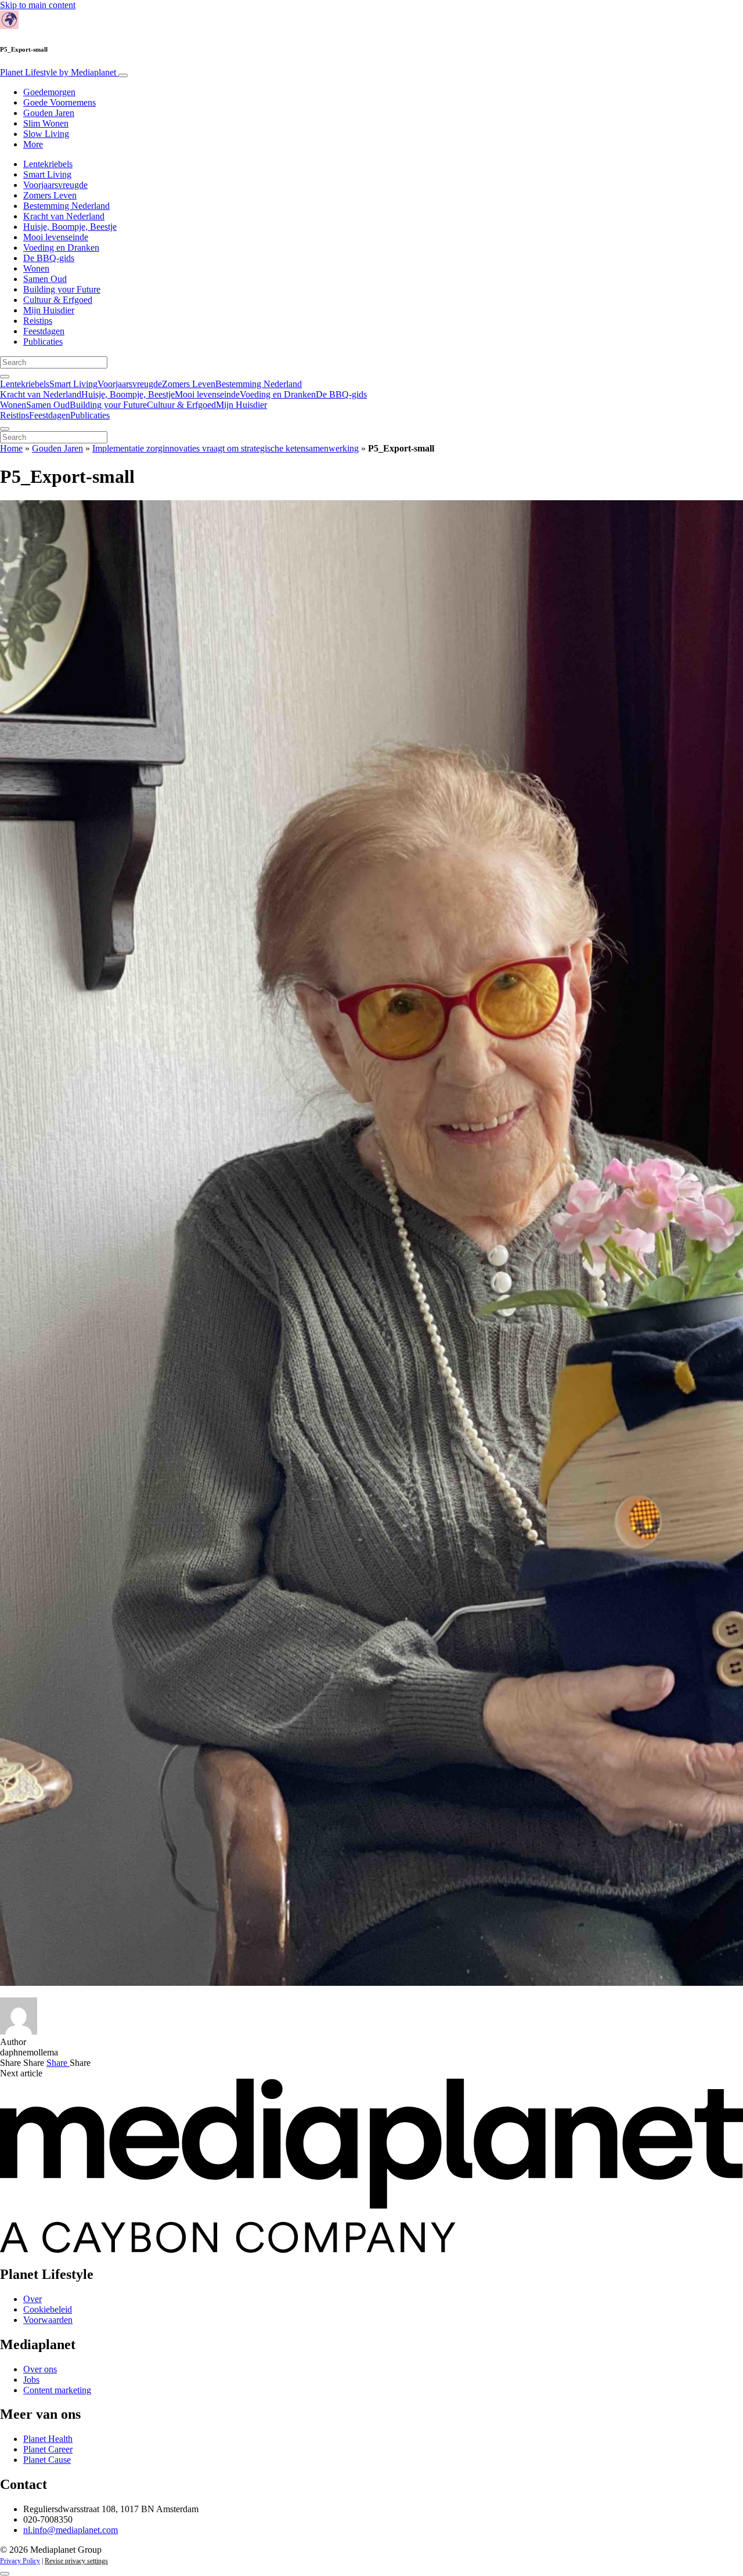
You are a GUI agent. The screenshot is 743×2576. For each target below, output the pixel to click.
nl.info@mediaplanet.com (71, 2530)
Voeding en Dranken (61, 248)
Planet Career (48, 2449)
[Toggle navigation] (123, 75)
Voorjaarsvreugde (55, 185)
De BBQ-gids (49, 258)
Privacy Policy (20, 2561)
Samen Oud (45, 279)
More (33, 144)
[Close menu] (5, 429)
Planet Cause (47, 2460)
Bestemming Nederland (66, 206)
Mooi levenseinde (56, 237)
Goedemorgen (49, 92)
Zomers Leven (50, 195)
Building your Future (62, 289)
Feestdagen (44, 331)
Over (33, 2299)
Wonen (36, 268)
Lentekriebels (48, 164)
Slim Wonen (46, 123)
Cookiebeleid (48, 2309)
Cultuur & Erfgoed (58, 300)
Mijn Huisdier (49, 310)
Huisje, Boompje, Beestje (70, 227)
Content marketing (57, 2390)
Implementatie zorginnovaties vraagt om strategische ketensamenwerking (226, 448)
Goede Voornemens (59, 102)
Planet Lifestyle (58, 72)
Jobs (31, 2380)
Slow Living (46, 134)
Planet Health (48, 2439)
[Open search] (5, 377)
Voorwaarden (48, 2320)
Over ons (40, 2369)
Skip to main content (38, 5)
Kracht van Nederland (64, 216)
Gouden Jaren (49, 113)
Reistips (38, 321)
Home (11, 448)
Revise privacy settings (76, 2561)
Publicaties (43, 342)
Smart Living (47, 174)
